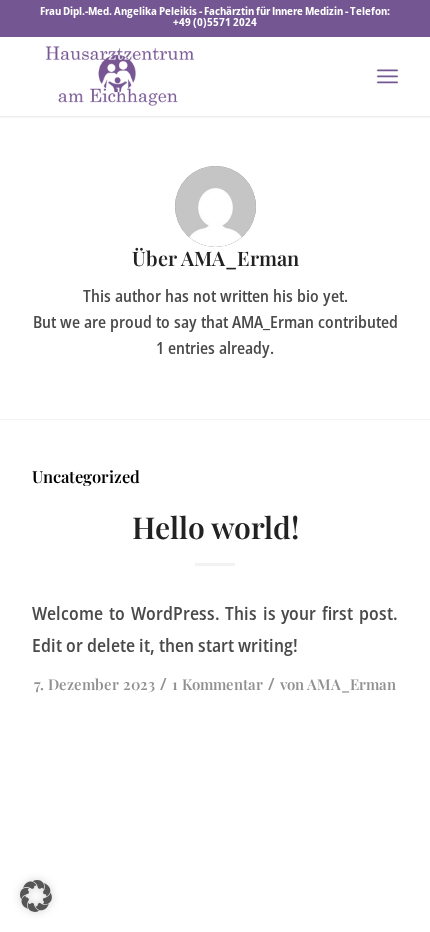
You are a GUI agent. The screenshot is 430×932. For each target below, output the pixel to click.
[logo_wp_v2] (178, 76)
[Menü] (387, 76)
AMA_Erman (351, 684)
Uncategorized (86, 476)
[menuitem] (387, 76)
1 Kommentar (217, 684)
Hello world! (215, 527)
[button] (36, 896)
